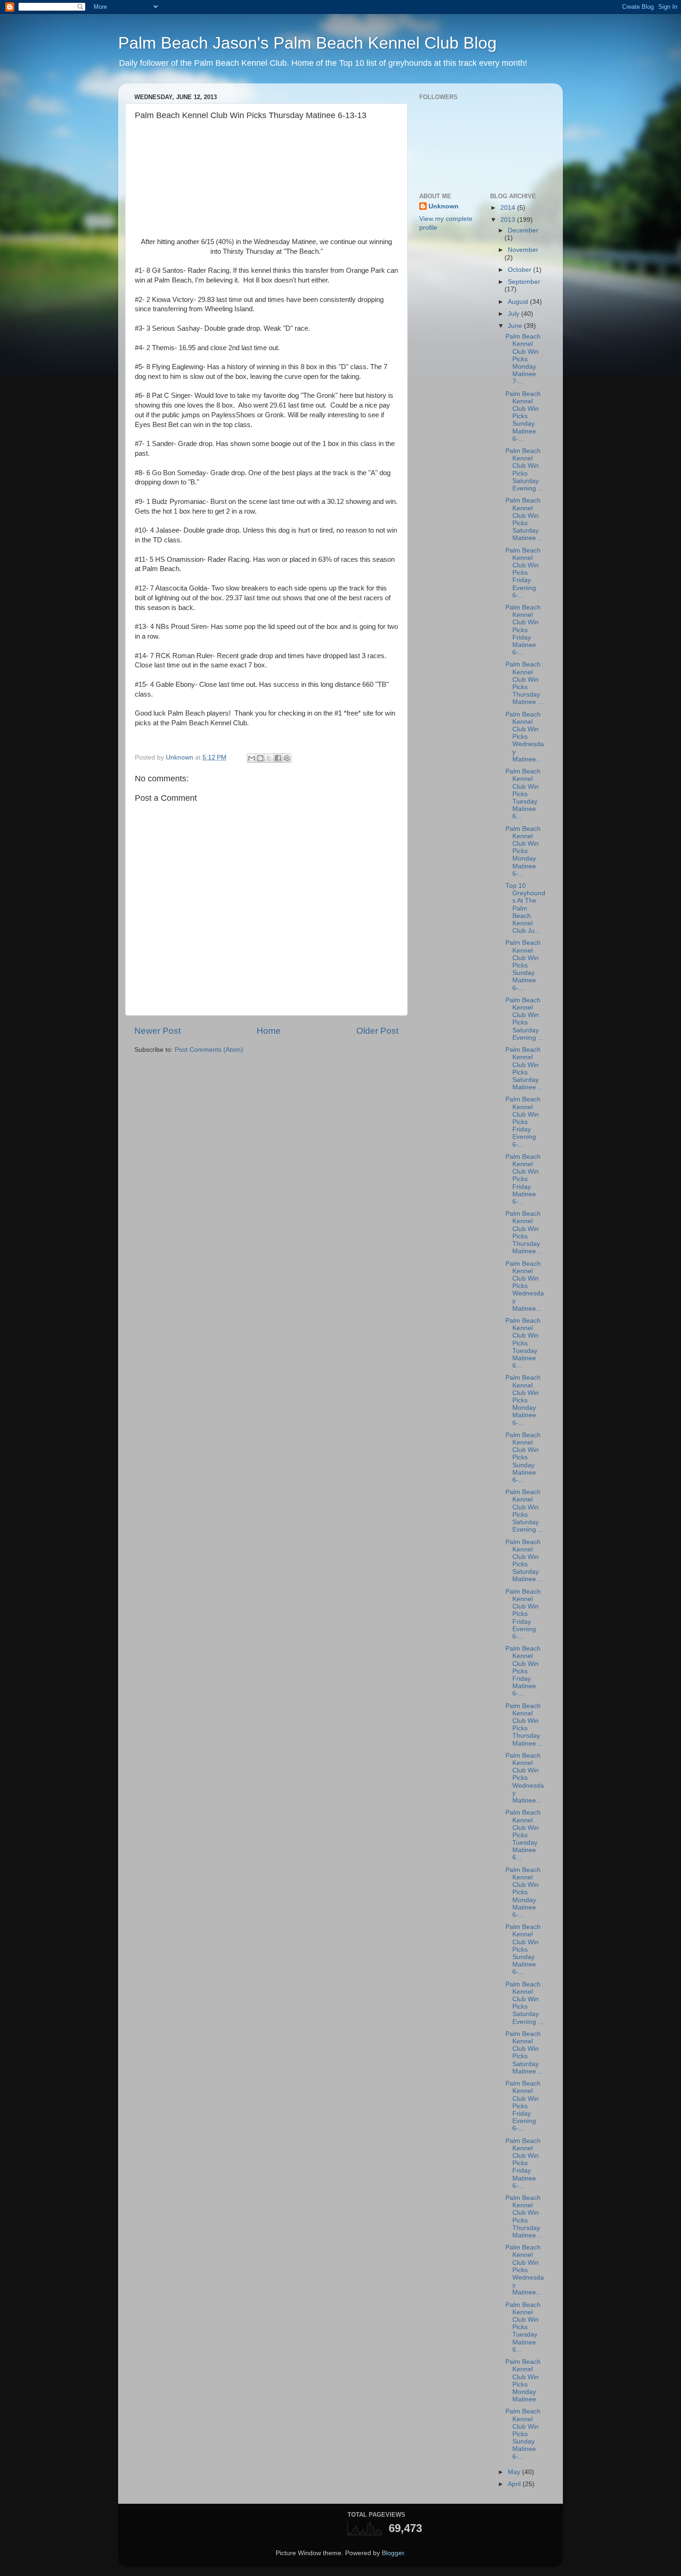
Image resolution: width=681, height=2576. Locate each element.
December (523, 230)
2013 (509, 220)
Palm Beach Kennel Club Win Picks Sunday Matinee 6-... (523, 416)
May (515, 2472)
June (516, 326)
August (519, 302)
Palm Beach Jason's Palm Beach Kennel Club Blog (307, 43)
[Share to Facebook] (278, 758)
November (523, 250)
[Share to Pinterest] (287, 758)
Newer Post (158, 1031)
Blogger (393, 2553)
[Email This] (252, 758)
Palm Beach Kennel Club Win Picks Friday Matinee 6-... (523, 630)
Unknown (444, 206)
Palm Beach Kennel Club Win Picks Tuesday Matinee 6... (523, 794)
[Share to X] (269, 758)
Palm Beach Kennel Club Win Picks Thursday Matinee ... (524, 683)
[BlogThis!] (260, 758)
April (515, 2484)
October (520, 270)
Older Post (377, 1031)
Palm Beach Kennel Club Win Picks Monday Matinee (523, 2381)
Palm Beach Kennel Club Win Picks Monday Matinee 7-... (523, 359)
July (514, 314)
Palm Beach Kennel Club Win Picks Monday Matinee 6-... (523, 851)
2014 (509, 208)
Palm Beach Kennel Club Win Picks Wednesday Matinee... (525, 737)
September (524, 282)
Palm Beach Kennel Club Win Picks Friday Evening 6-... (523, 573)
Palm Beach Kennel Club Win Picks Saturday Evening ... (524, 470)
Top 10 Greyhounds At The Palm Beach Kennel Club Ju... (525, 908)
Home (269, 1031)
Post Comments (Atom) (209, 1050)
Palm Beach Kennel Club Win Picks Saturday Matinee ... (524, 519)
